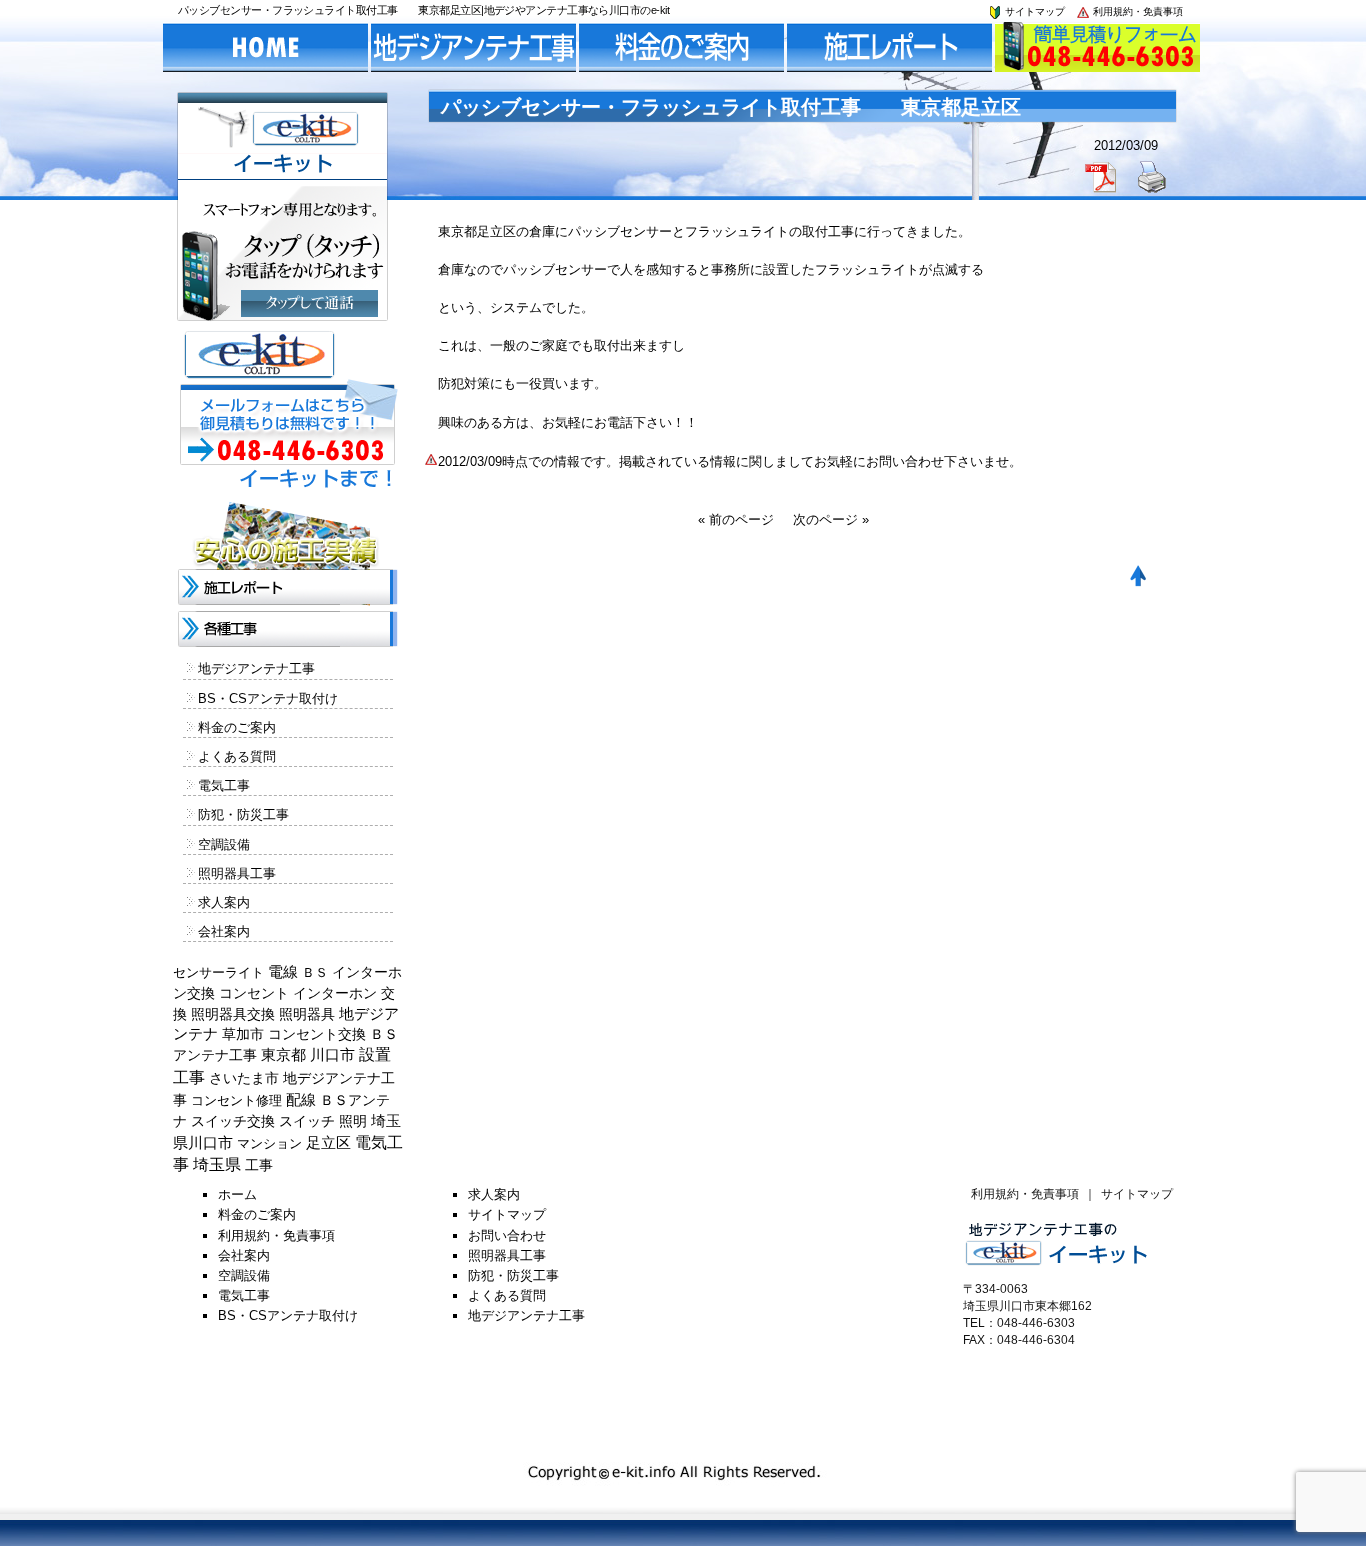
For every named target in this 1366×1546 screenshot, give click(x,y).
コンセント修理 (236, 1100)
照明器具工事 (237, 873)
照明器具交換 (233, 1014)
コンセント (254, 993)
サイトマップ (1033, 11)
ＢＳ (315, 972)
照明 (353, 1121)
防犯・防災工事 (243, 814)
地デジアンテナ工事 (256, 668)
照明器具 (307, 1014)
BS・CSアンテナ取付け (268, 698)
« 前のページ (736, 519)
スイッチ (307, 1121)
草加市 (243, 1034)
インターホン (335, 993)
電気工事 (224, 785)
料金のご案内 (237, 727)
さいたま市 (244, 1078)
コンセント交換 (317, 1034)
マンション (269, 1143)
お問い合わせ (507, 1235)
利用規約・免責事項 (1136, 11)
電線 (283, 972)
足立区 (328, 1143)
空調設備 (224, 844)
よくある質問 (237, 756)
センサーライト (218, 972)
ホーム (237, 1194)
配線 (301, 1099)
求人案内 (224, 902)
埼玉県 (217, 1164)
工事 (259, 1165)
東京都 (283, 1055)
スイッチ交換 (233, 1121)
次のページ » (831, 519)
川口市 (332, 1054)
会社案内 (224, 931)
